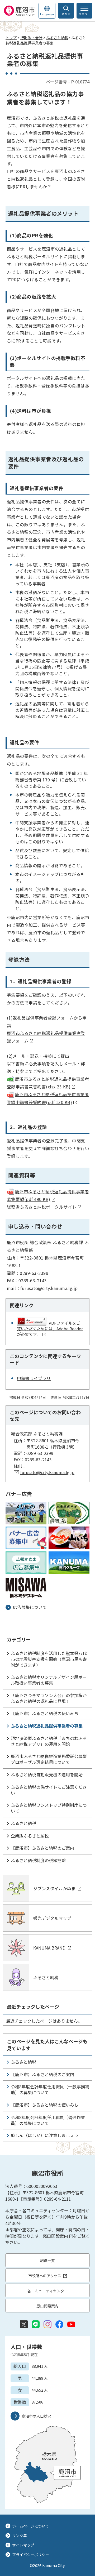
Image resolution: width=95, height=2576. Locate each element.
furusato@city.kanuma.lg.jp (47, 1472)
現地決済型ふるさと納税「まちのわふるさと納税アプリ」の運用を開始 (49, 1741)
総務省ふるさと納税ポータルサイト (42, 1207)
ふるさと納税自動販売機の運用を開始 (47, 1774)
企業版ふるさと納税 (30, 1836)
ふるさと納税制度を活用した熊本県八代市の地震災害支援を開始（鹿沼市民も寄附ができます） (49, 1659)
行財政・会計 (31, 38)
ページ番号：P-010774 (68, 82)
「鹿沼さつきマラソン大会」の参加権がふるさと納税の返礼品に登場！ (49, 1698)
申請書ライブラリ (34, 1378)
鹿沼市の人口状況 (36, 2416)
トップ (11, 38)
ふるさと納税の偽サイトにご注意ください (49, 1790)
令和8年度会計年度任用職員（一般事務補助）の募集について (50, 2089)
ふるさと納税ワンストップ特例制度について (49, 1808)
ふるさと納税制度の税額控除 (38, 1860)
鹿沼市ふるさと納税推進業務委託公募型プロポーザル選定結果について (49, 1759)
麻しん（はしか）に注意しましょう (45, 2135)
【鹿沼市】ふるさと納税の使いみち (45, 1713)
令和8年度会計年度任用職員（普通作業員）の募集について (48, 2120)
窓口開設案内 (55, 2236)
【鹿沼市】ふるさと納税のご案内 (42, 1848)
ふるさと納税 (57, 38)
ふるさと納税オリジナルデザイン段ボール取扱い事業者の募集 (49, 1680)
